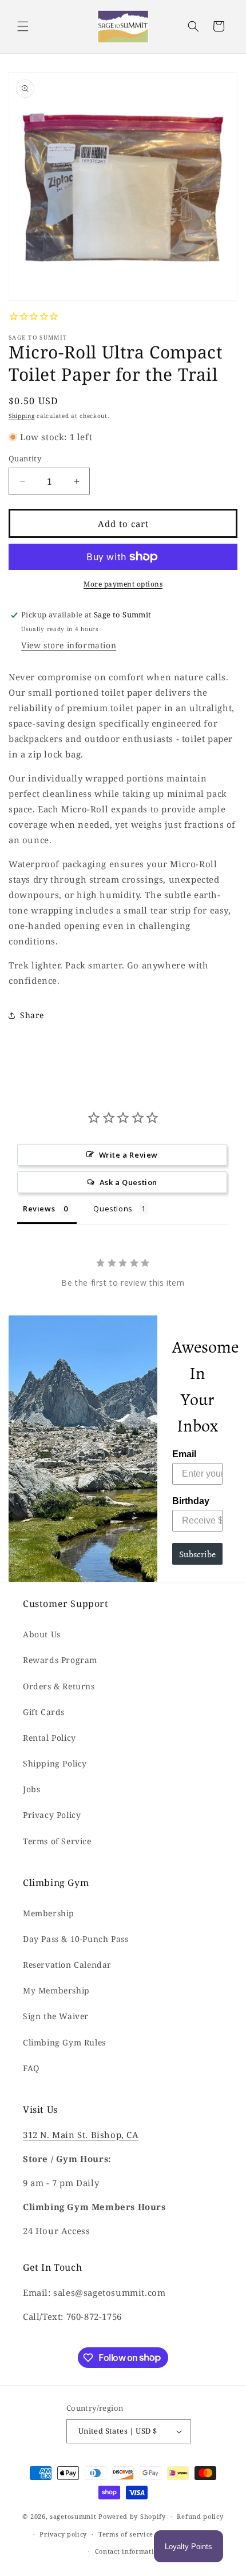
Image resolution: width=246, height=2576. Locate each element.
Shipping (22, 416)
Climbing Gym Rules (64, 2042)
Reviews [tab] (39, 1209)
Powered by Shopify (132, 2516)
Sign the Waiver (56, 2016)
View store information (69, 645)
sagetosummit (74, 2516)
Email (184, 1454)
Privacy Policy (52, 1815)
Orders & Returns (59, 1686)
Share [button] (32, 1015)
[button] (23, 26)
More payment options (123, 584)
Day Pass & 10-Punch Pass (76, 1939)
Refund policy (200, 2516)
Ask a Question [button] (128, 1182)
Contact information (129, 2551)
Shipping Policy (55, 1763)
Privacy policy (63, 2534)
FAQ (31, 2068)
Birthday (191, 1501)
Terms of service (126, 2534)
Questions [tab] (113, 1209)
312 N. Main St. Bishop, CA (81, 2135)
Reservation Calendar (67, 1965)
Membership (49, 1913)
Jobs (31, 1789)
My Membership (56, 1990)
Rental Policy (49, 1738)
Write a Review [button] (128, 1155)
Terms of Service (57, 1841)
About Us (42, 1634)
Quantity (25, 458)
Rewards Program (60, 1660)
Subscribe (197, 1554)
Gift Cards (44, 1712)
